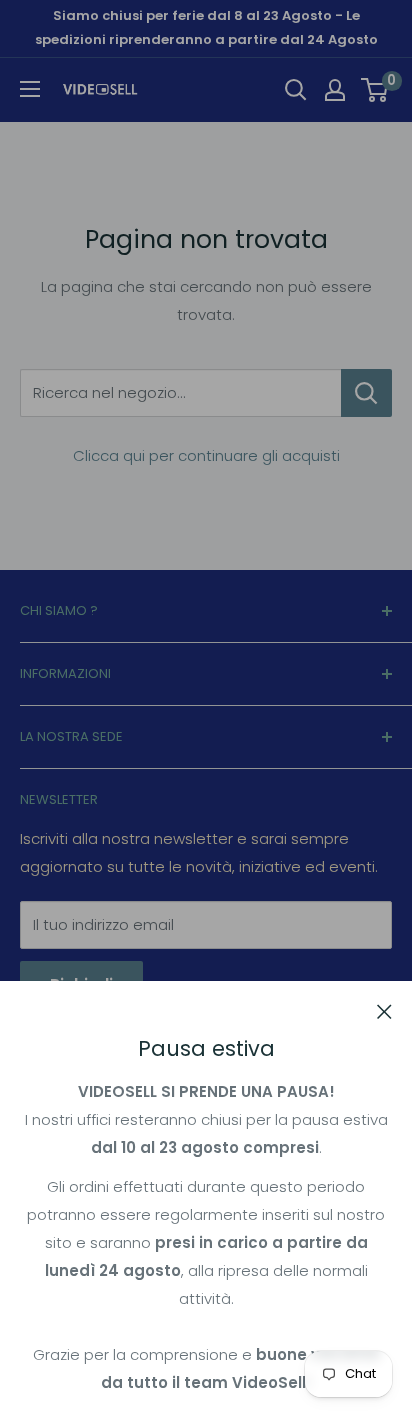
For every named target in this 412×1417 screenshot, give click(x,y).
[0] (375, 90)
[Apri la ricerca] (296, 90)
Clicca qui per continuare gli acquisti (206, 455)
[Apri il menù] (30, 89)
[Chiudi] (384, 1011)
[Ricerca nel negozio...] (366, 393)
